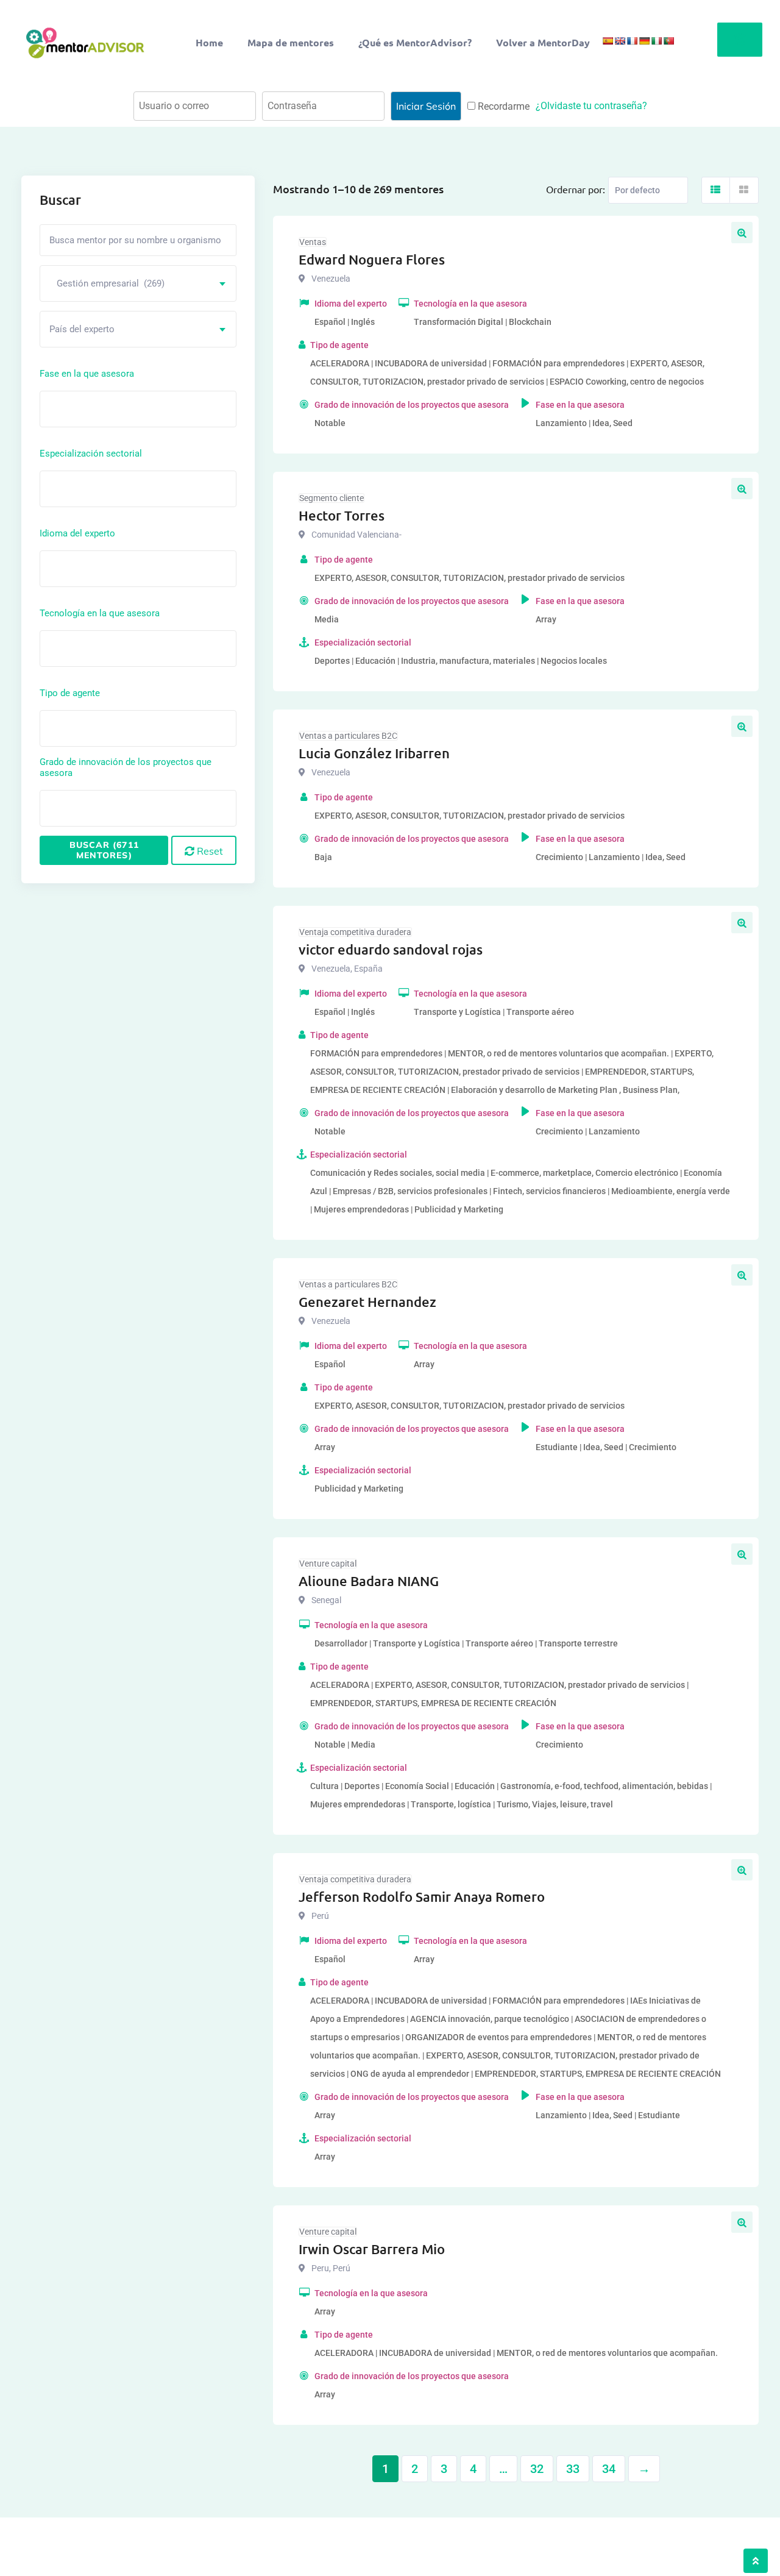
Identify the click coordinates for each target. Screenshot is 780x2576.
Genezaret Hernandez (367, 1302)
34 (609, 2469)
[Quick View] (742, 233)
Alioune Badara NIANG (369, 1581)
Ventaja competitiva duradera (355, 932)
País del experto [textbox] (82, 329)
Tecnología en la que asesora (100, 613)
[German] (644, 41)
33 (573, 2469)
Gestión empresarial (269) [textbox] (107, 283)
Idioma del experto (77, 533)
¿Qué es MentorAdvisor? (415, 42)
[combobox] (138, 283)
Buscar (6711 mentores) (104, 850)
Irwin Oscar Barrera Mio (372, 2249)
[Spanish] (608, 41)
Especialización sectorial (91, 454)
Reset (209, 851)
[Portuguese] (668, 41)
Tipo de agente (70, 693)
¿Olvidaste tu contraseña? (591, 106)
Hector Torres (342, 515)
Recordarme (502, 106)
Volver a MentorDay (543, 42)
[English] (620, 41)
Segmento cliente (331, 498)
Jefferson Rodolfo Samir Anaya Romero (422, 1897)
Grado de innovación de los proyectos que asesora (126, 767)
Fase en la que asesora (87, 374)
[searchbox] (98, 408)
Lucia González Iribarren (374, 753)
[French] (632, 41)
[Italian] (656, 41)
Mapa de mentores (291, 42)
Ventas (313, 242)
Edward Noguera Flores (372, 259)
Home (209, 42)
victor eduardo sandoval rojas (391, 949)
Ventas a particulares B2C (348, 736)
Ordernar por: (576, 189)
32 (537, 2469)
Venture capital (328, 1564)
